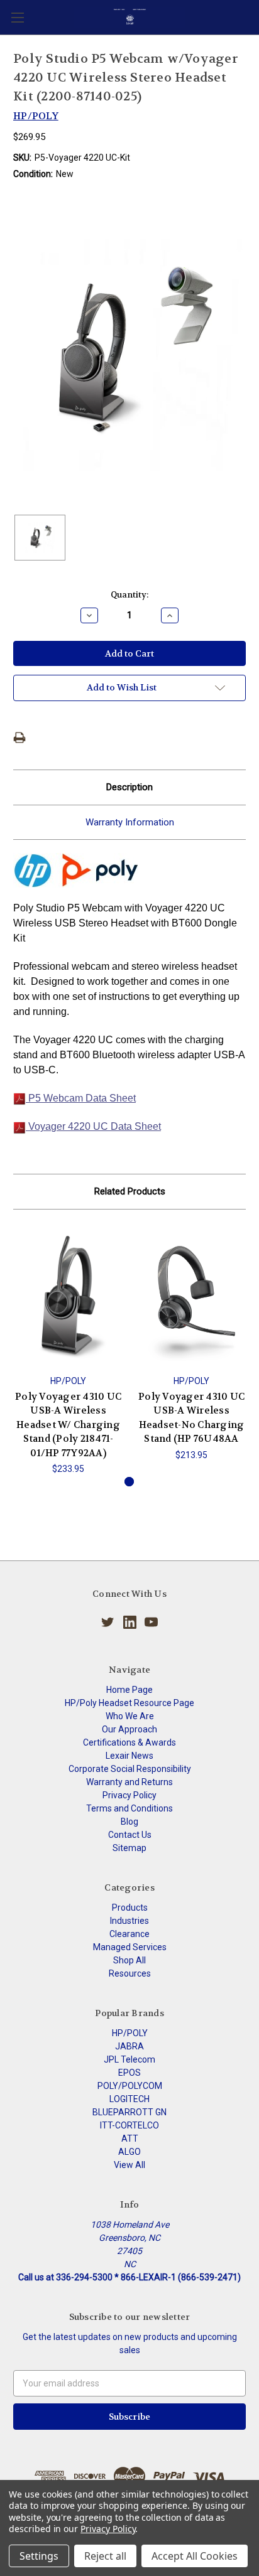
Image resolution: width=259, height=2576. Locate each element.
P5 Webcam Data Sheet (81, 1098)
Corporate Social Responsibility (130, 1769)
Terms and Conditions (129, 1808)
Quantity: (129, 595)
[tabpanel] (69, 1349)
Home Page (129, 1690)
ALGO (129, 2152)
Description (129, 787)
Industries (129, 1921)
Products (130, 1908)
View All (129, 2165)
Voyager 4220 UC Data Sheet (93, 1126)
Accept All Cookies (195, 2556)
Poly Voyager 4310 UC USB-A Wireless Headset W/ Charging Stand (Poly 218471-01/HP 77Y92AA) (68, 1425)
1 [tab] (129, 1482)
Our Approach (129, 1729)
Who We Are (130, 1716)
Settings (39, 2556)
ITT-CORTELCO (129, 2125)
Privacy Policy (129, 1795)
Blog (129, 1822)
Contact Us (130, 1835)
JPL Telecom (129, 2059)
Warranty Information (130, 822)
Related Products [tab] (130, 1191)
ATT (130, 2139)
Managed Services (130, 1947)
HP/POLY (130, 2033)
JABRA (129, 2046)
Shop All (129, 1960)
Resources (130, 1973)
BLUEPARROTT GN (129, 2112)
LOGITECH (129, 2099)
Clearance (129, 1934)
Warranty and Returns (129, 1782)
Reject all (105, 2556)
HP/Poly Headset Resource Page (129, 1703)
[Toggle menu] (17, 17)
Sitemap (129, 1848)
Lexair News (129, 1756)
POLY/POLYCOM (130, 2086)
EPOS (129, 2073)
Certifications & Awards (129, 1742)
